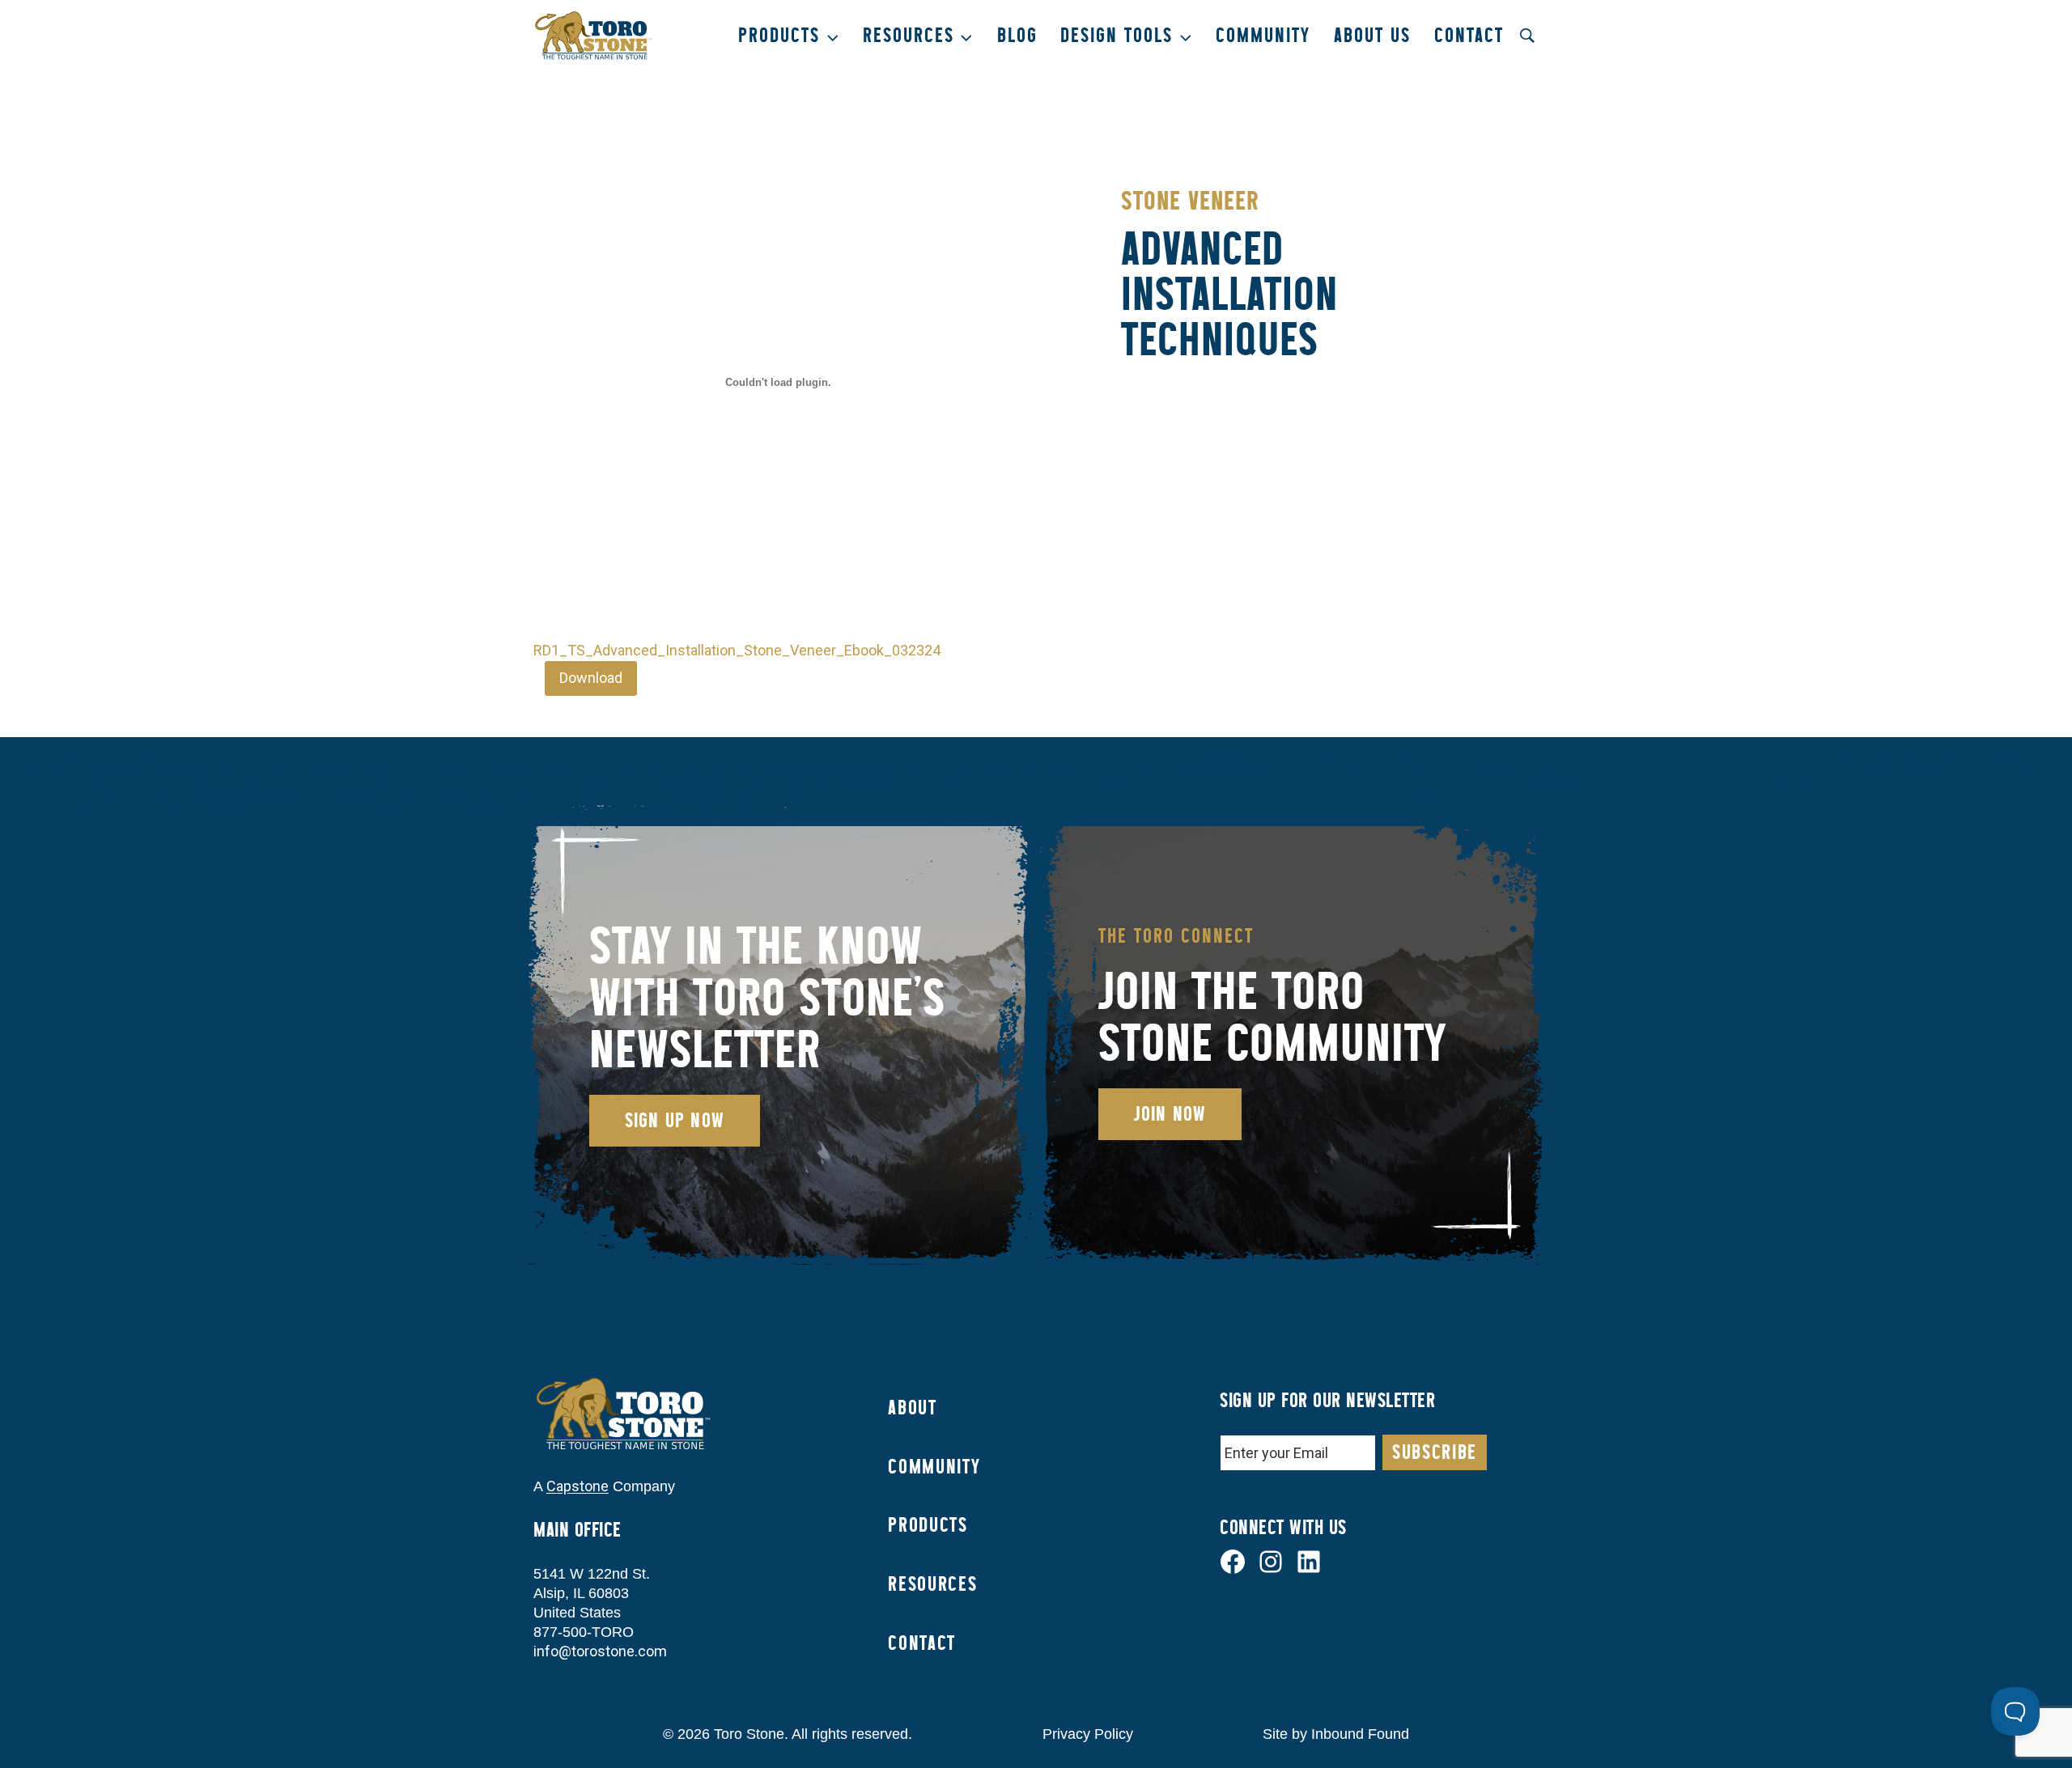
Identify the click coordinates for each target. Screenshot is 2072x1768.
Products (928, 1525)
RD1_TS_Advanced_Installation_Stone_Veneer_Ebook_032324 (737, 650)
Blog (1017, 35)
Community (1263, 35)
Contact (1469, 35)
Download (591, 678)
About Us (1372, 35)
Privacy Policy (1088, 1734)
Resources (932, 1584)
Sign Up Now (675, 1120)
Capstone (577, 1486)
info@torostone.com (600, 1651)
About (912, 1408)
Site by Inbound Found (1336, 1734)
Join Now (1170, 1114)
